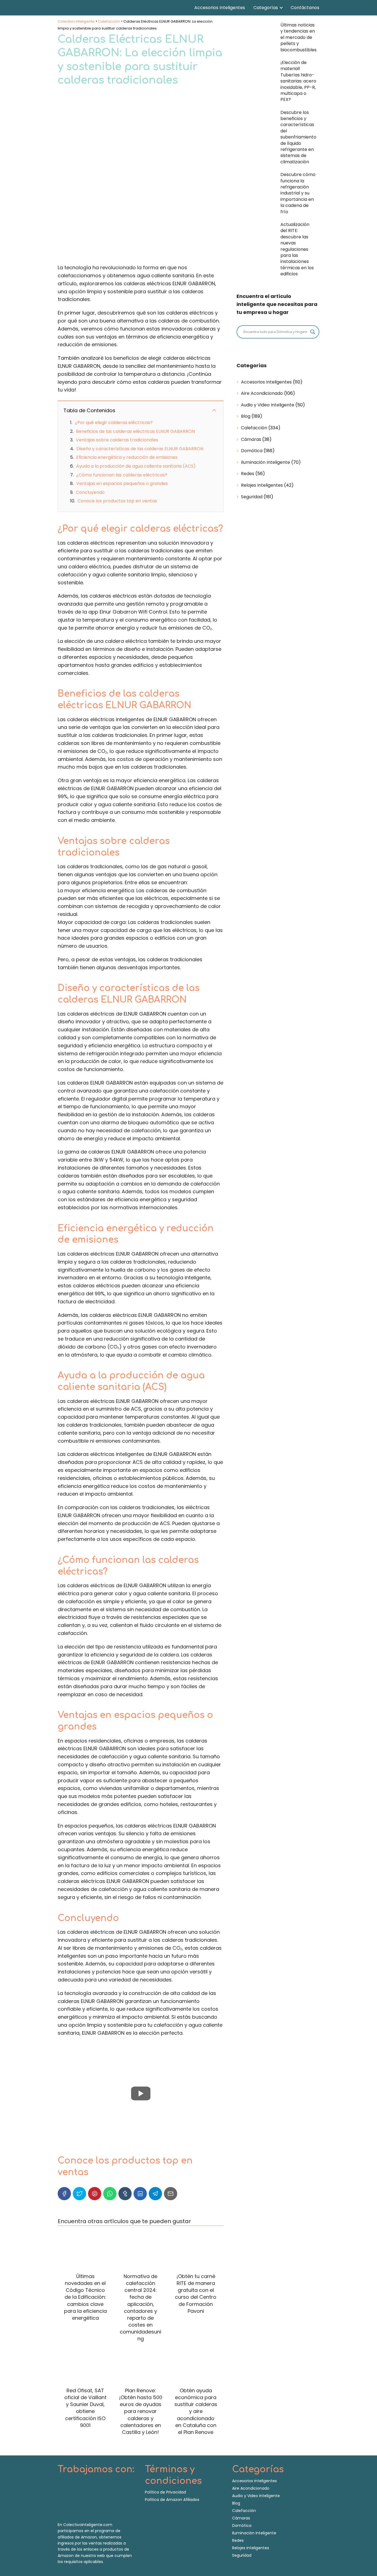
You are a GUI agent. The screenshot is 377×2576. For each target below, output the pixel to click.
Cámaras (251, 439)
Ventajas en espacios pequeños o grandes (122, 484)
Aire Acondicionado (262, 393)
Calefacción (254, 428)
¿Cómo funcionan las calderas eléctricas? (122, 475)
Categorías (266, 8)
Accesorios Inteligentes (220, 8)
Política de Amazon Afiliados (172, 2500)
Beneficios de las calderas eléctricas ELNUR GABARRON (135, 431)
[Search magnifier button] (313, 332)
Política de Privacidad (165, 2492)
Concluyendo (90, 492)
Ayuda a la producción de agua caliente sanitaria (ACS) (136, 466)
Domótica (252, 451)
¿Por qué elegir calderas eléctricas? (114, 423)
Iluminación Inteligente (266, 462)
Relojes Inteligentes (262, 485)
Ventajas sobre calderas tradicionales (117, 440)
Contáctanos (305, 8)
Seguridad (252, 497)
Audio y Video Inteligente (268, 405)
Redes (248, 474)
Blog (246, 416)
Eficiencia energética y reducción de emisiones (127, 457)
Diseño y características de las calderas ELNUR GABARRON (140, 449)
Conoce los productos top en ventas (117, 501)
